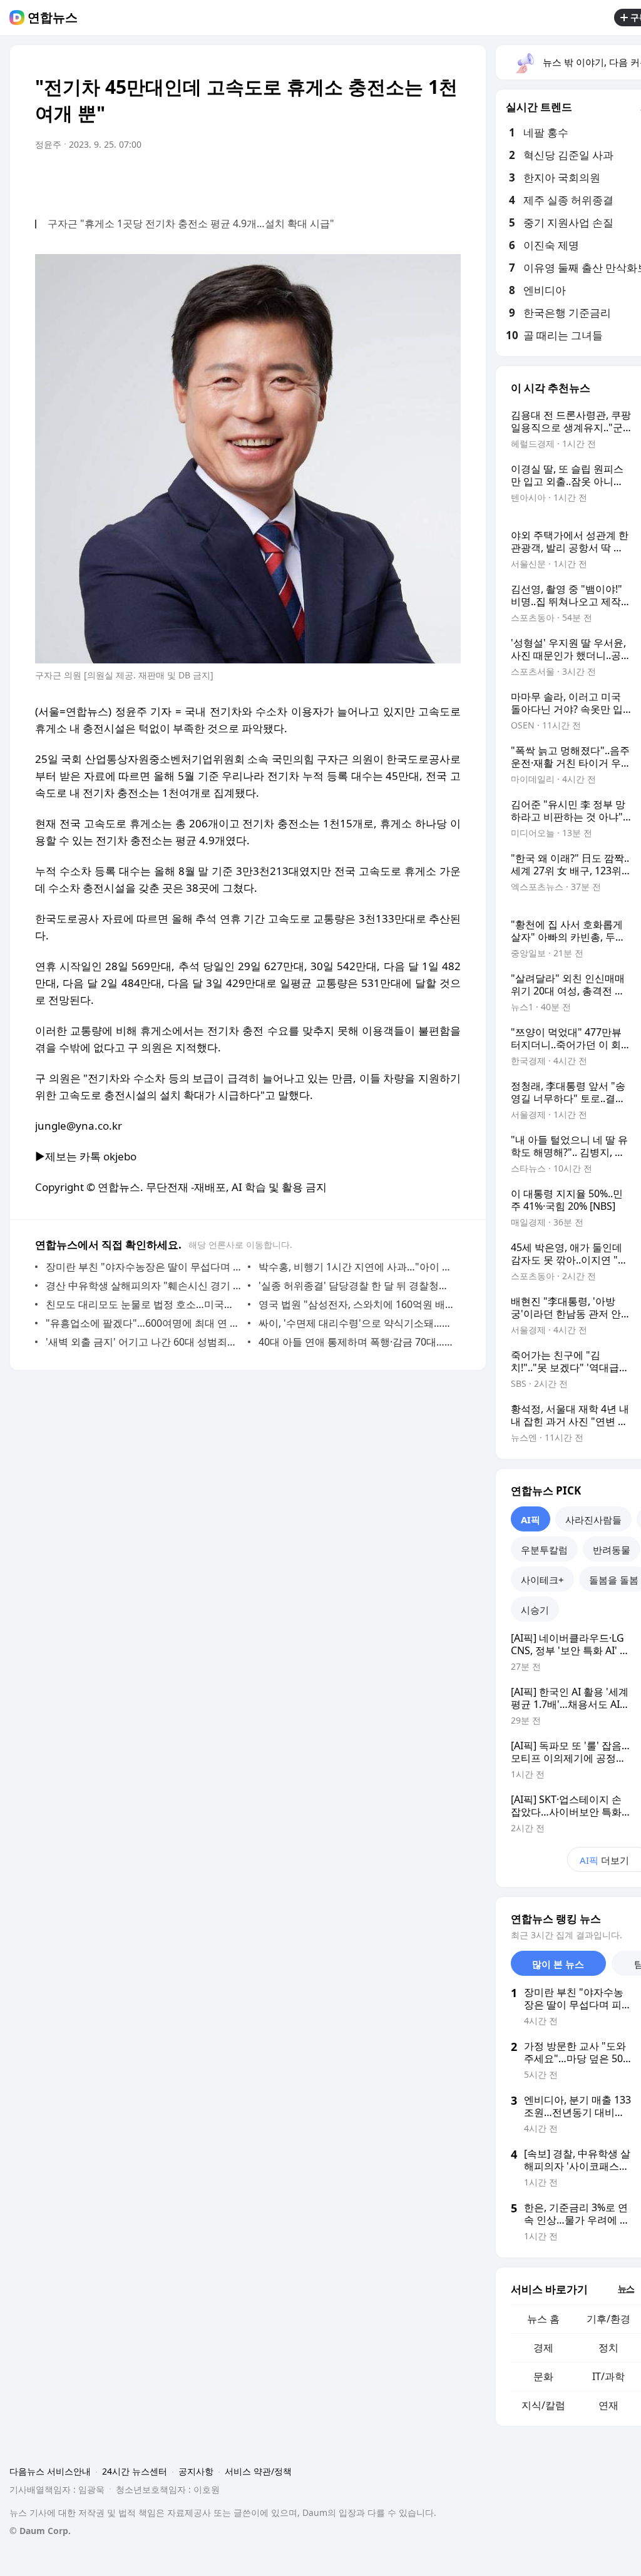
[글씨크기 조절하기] (423, 180)
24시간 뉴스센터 (135, 2471)
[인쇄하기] (448, 180)
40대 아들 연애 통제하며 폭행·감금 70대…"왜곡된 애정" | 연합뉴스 (356, 1342)
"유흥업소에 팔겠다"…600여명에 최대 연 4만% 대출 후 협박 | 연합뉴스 (144, 1323)
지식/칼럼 (543, 2405)
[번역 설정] (398, 180)
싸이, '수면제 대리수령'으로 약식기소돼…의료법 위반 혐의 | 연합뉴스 (356, 1323)
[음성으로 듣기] (373, 180)
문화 (543, 2376)
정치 (608, 2348)
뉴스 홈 (543, 2319)
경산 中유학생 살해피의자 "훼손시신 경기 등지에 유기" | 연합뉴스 (144, 1285)
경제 (543, 2348)
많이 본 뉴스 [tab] (558, 1964)
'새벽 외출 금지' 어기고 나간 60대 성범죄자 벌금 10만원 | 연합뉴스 (144, 1342)
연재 (608, 2405)
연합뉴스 (53, 18)
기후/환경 (608, 2319)
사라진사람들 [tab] (593, 1520)
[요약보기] (348, 180)
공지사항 (196, 2471)
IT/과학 (608, 2376)
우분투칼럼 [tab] (544, 1550)
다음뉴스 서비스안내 (50, 2471)
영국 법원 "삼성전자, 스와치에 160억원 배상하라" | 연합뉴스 (356, 1304)
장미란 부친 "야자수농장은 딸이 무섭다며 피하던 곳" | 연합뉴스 (144, 1267)
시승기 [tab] (535, 1610)
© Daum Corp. (40, 2531)
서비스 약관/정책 (258, 2471)
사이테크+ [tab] (542, 1580)
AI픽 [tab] (531, 1520)
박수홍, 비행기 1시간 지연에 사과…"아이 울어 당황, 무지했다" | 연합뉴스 (356, 1267)
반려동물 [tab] (612, 1550)
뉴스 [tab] (626, 2288)
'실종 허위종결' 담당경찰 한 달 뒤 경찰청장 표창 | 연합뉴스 (356, 1285)
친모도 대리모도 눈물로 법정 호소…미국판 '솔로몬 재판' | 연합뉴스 (144, 1304)
